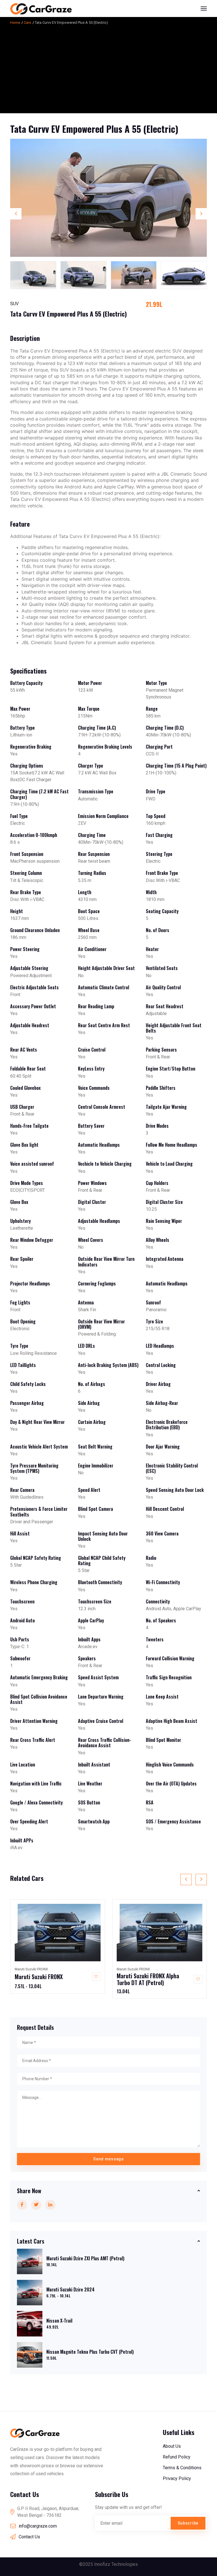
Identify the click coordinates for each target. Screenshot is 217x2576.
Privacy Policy (177, 2478)
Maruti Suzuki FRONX (39, 1977)
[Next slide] (201, 214)
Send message (108, 2159)
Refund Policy (177, 2457)
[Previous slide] (16, 214)
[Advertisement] (108, 68)
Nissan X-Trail (59, 2321)
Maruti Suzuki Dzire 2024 (70, 2289)
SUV (14, 304)
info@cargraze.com (38, 2526)
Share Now (29, 2191)
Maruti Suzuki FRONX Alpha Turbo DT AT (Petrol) (148, 1979)
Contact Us (29, 2537)
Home (15, 23)
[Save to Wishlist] (96, 1977)
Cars (27, 23)
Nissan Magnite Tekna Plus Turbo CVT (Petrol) (90, 2352)
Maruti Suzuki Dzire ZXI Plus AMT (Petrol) (85, 2258)
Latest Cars (31, 2241)
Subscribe (188, 2523)
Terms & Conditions (182, 2468)
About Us (172, 2446)
